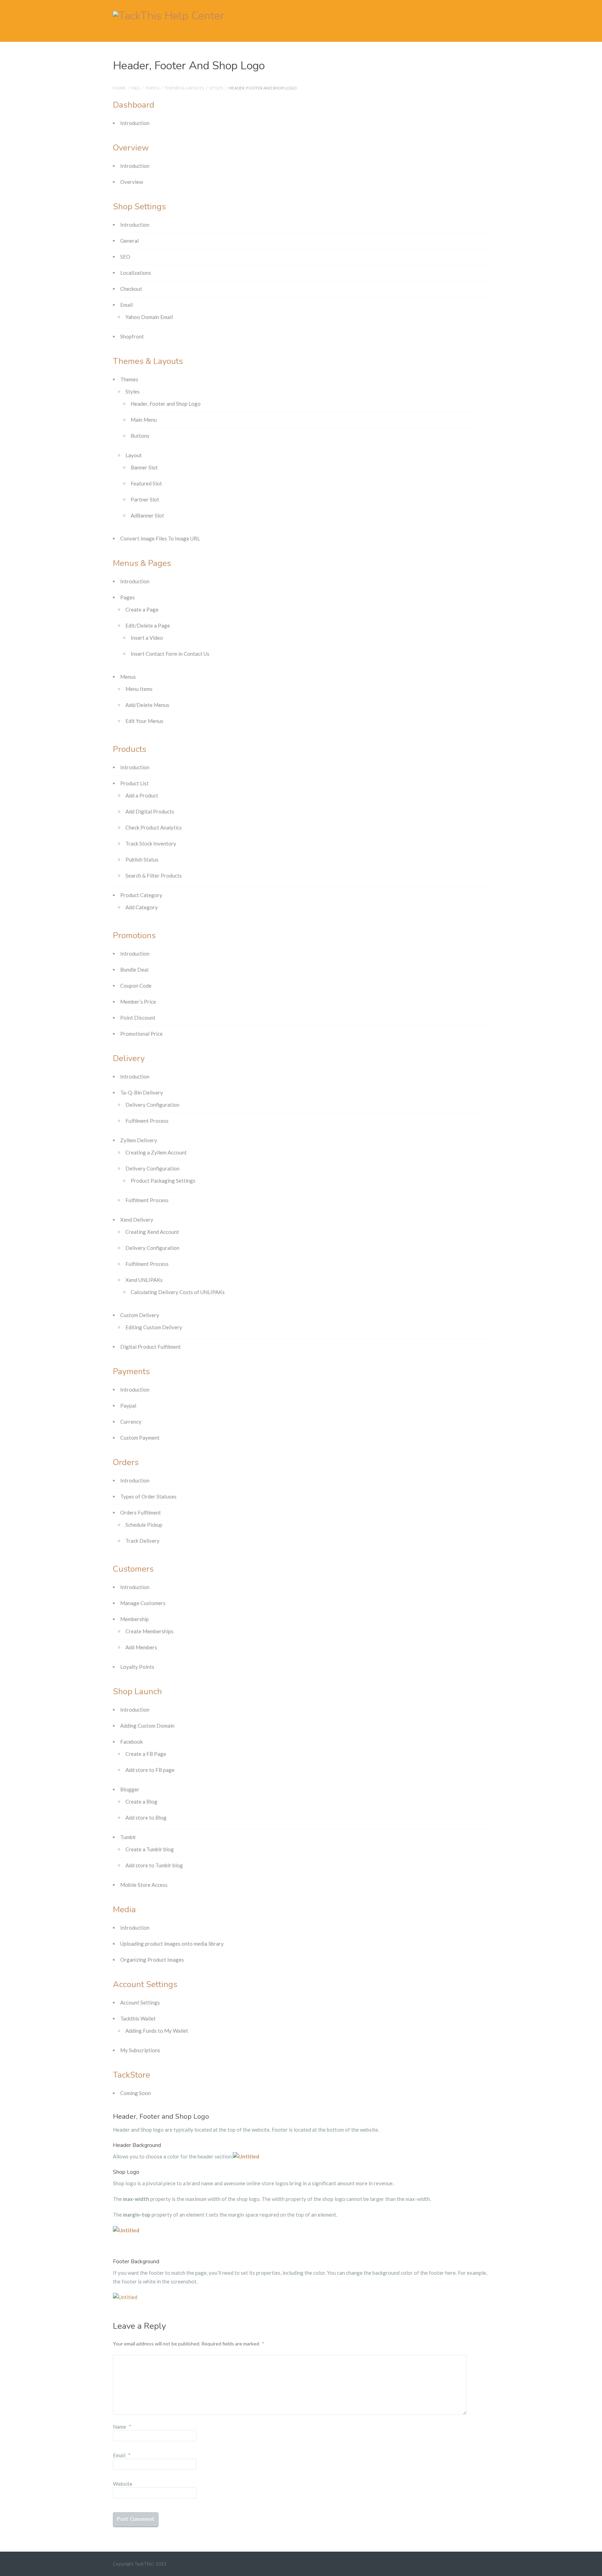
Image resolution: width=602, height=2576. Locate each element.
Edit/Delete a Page (148, 625)
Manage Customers (143, 1603)
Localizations (136, 273)
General (129, 241)
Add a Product (142, 795)
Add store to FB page (150, 1770)
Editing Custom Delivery (154, 1327)
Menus (128, 677)
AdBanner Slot (147, 515)
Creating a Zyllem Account (156, 1152)
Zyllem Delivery (139, 1140)
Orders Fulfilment (141, 1512)
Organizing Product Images (152, 1960)
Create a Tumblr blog (150, 1849)
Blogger (130, 1789)
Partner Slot (145, 499)
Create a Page (142, 609)
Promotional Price (141, 1034)
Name (122, 2427)
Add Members (141, 1647)
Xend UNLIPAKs (144, 1280)
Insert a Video (147, 638)
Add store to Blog (146, 1818)
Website (123, 2484)
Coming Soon (136, 2093)
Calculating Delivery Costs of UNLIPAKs (178, 1292)
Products (130, 749)
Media (124, 1909)
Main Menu (144, 420)
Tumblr (128, 1837)
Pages (128, 597)
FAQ (136, 88)
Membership (134, 1619)
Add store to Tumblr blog (154, 1865)
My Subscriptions (140, 2050)
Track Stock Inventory (151, 843)
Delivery (129, 1058)
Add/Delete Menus (147, 705)
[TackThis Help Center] (169, 15)
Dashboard (134, 105)
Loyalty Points (137, 1667)
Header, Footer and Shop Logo (166, 404)
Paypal (128, 1406)
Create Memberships (149, 1631)
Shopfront (132, 336)
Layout (134, 455)
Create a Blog (141, 1801)
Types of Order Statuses (148, 1496)
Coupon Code (136, 986)
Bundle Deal (134, 970)
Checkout (131, 289)
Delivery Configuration (152, 1105)
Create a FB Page (146, 1754)
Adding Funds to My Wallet (157, 2031)
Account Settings (145, 1984)
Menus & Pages (142, 563)
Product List (134, 783)
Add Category (142, 907)
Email (126, 305)
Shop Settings (139, 207)
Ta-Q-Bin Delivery (142, 1092)
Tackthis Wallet (138, 2018)
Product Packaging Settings (163, 1181)
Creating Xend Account (152, 1232)
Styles (216, 88)
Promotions (134, 935)
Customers (133, 1569)
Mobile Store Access (144, 1885)
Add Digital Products (150, 811)
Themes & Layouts (184, 88)
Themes (129, 379)
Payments (131, 1371)
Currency (131, 1422)
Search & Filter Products (154, 875)
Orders (126, 1462)
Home (119, 88)
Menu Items (139, 689)
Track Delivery (142, 1541)
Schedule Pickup (144, 1525)
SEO (125, 257)
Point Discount (138, 1018)
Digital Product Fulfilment (150, 1347)
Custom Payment (140, 1438)
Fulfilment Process (147, 1121)
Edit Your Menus (144, 721)
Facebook (132, 1742)
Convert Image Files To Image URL (160, 538)
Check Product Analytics (154, 827)
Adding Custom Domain (147, 1726)
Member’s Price (138, 1002)
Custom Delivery (140, 1315)
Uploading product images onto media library (172, 1944)
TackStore (132, 2075)
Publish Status (142, 859)
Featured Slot (146, 483)
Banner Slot (144, 467)
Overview (131, 148)
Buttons (140, 436)
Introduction (135, 123)
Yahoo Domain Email (149, 317)
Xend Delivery (137, 1220)
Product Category (141, 895)
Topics (152, 88)
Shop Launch (137, 1691)
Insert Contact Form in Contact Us (170, 654)
